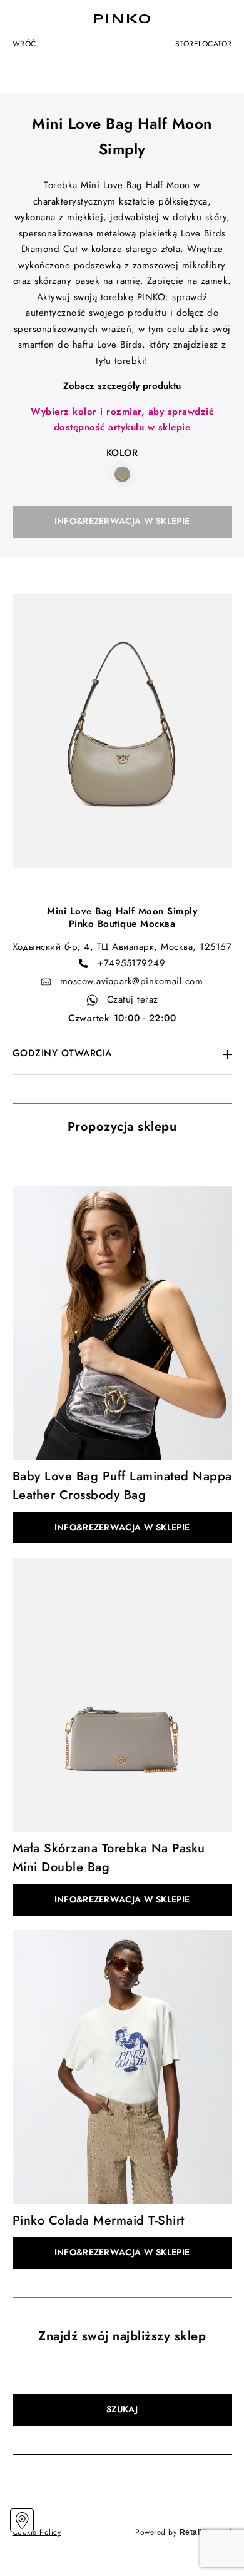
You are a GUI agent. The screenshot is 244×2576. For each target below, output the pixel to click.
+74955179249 (131, 963)
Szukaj (122, 2409)
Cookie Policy (37, 2532)
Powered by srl (184, 2532)
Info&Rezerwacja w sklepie (122, 521)
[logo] (122, 19)
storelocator (204, 44)
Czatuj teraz (133, 999)
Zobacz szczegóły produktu (122, 386)
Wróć (24, 44)
